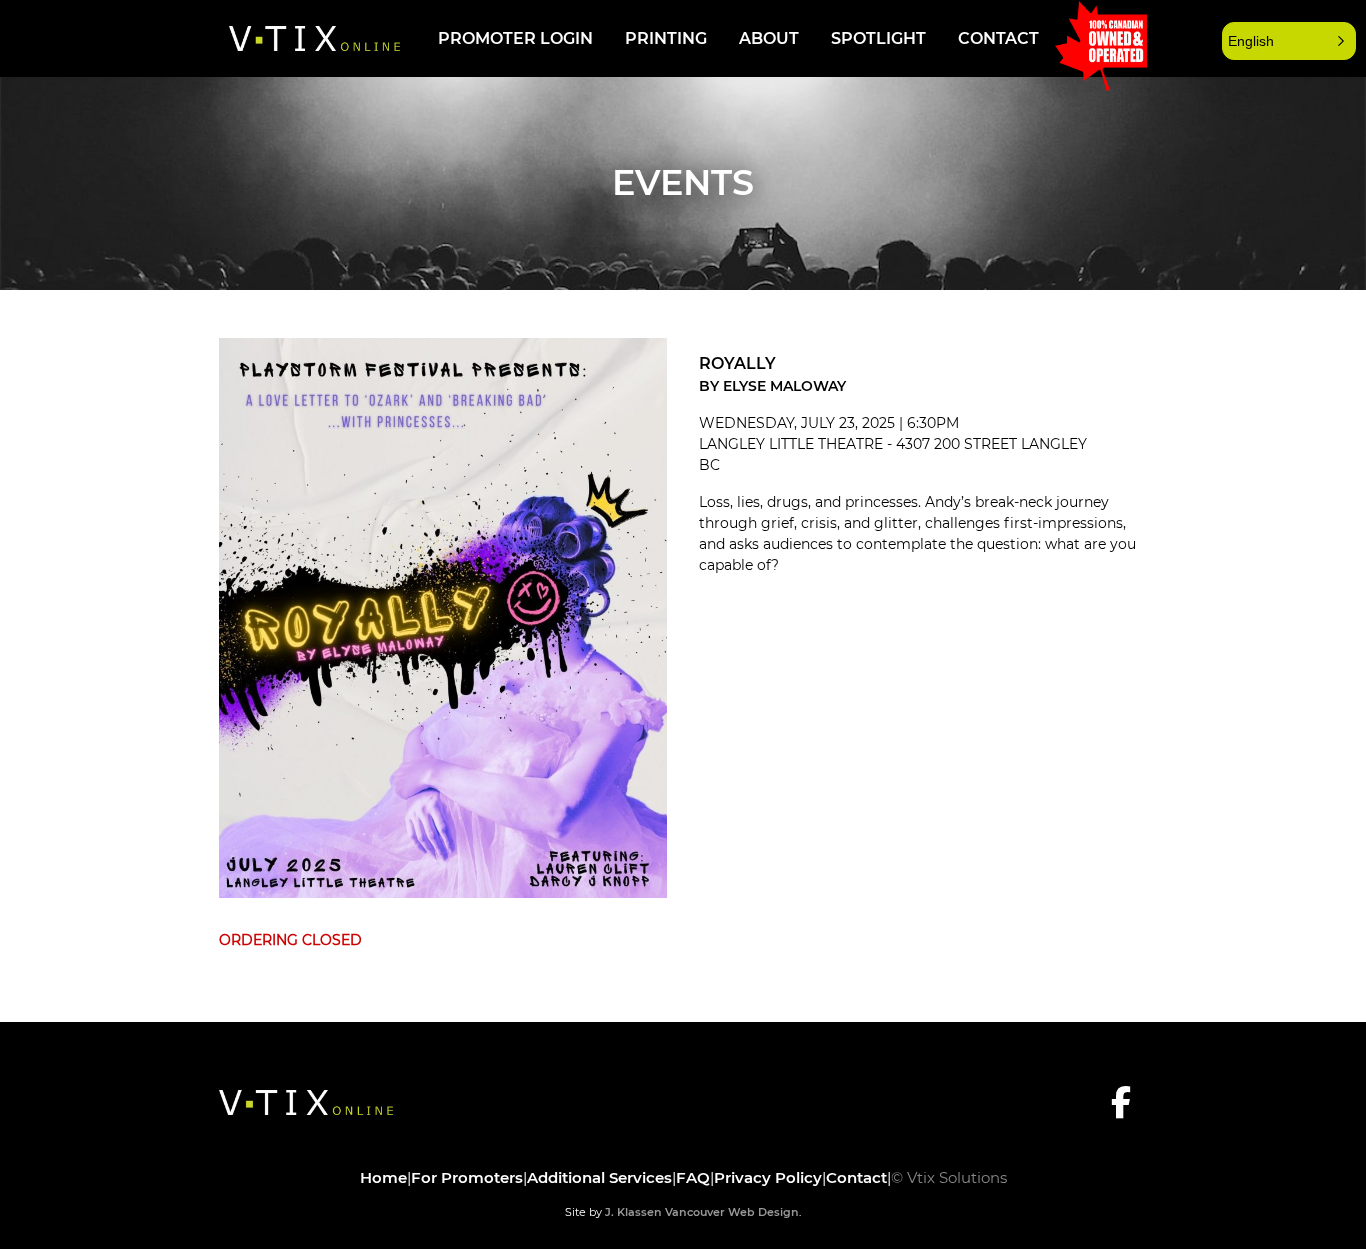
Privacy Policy (768, 1177)
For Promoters (467, 1177)
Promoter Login (515, 38)
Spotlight (878, 38)
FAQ (693, 1177)
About (769, 38)
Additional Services (599, 1177)
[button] (1289, 41)
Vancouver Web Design (732, 1212)
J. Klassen (633, 1212)
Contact (998, 38)
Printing (666, 38)
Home (383, 1177)
